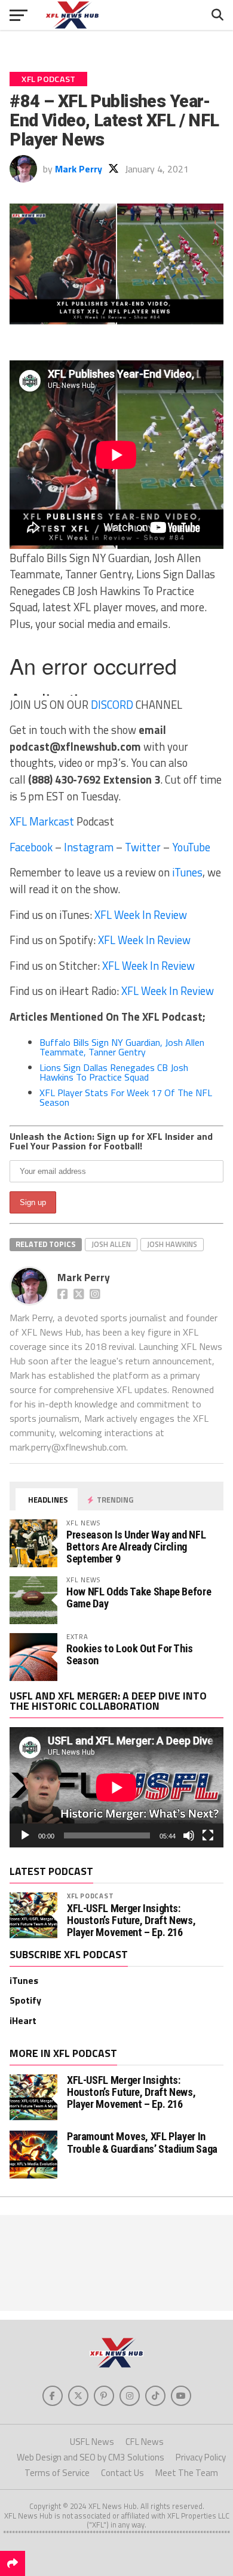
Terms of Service (57, 2473)
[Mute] (189, 1835)
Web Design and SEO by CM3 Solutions (91, 2457)
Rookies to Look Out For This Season (130, 1654)
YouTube (191, 847)
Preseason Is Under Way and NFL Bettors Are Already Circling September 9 (136, 1547)
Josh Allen (111, 1244)
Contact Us (122, 2473)
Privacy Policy (201, 2457)
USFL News (92, 2442)
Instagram (89, 847)
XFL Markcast (42, 821)
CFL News (145, 2442)
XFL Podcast (91, 1896)
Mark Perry (79, 169)
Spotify (25, 2000)
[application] (116, 1787)
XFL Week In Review (141, 915)
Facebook (31, 847)
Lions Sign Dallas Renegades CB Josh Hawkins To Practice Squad (114, 1072)
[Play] (25, 1835)
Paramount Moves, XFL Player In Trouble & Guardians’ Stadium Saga (142, 2142)
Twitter (143, 847)
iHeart (23, 2020)
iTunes (187, 872)
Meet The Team (187, 2473)
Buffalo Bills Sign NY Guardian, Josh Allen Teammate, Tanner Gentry (122, 1047)
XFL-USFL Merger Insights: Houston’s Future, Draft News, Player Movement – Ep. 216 (131, 1920)
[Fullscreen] (208, 1835)
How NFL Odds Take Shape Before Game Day (139, 1598)
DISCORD (112, 705)
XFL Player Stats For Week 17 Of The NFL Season (126, 1097)
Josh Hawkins (172, 1244)
